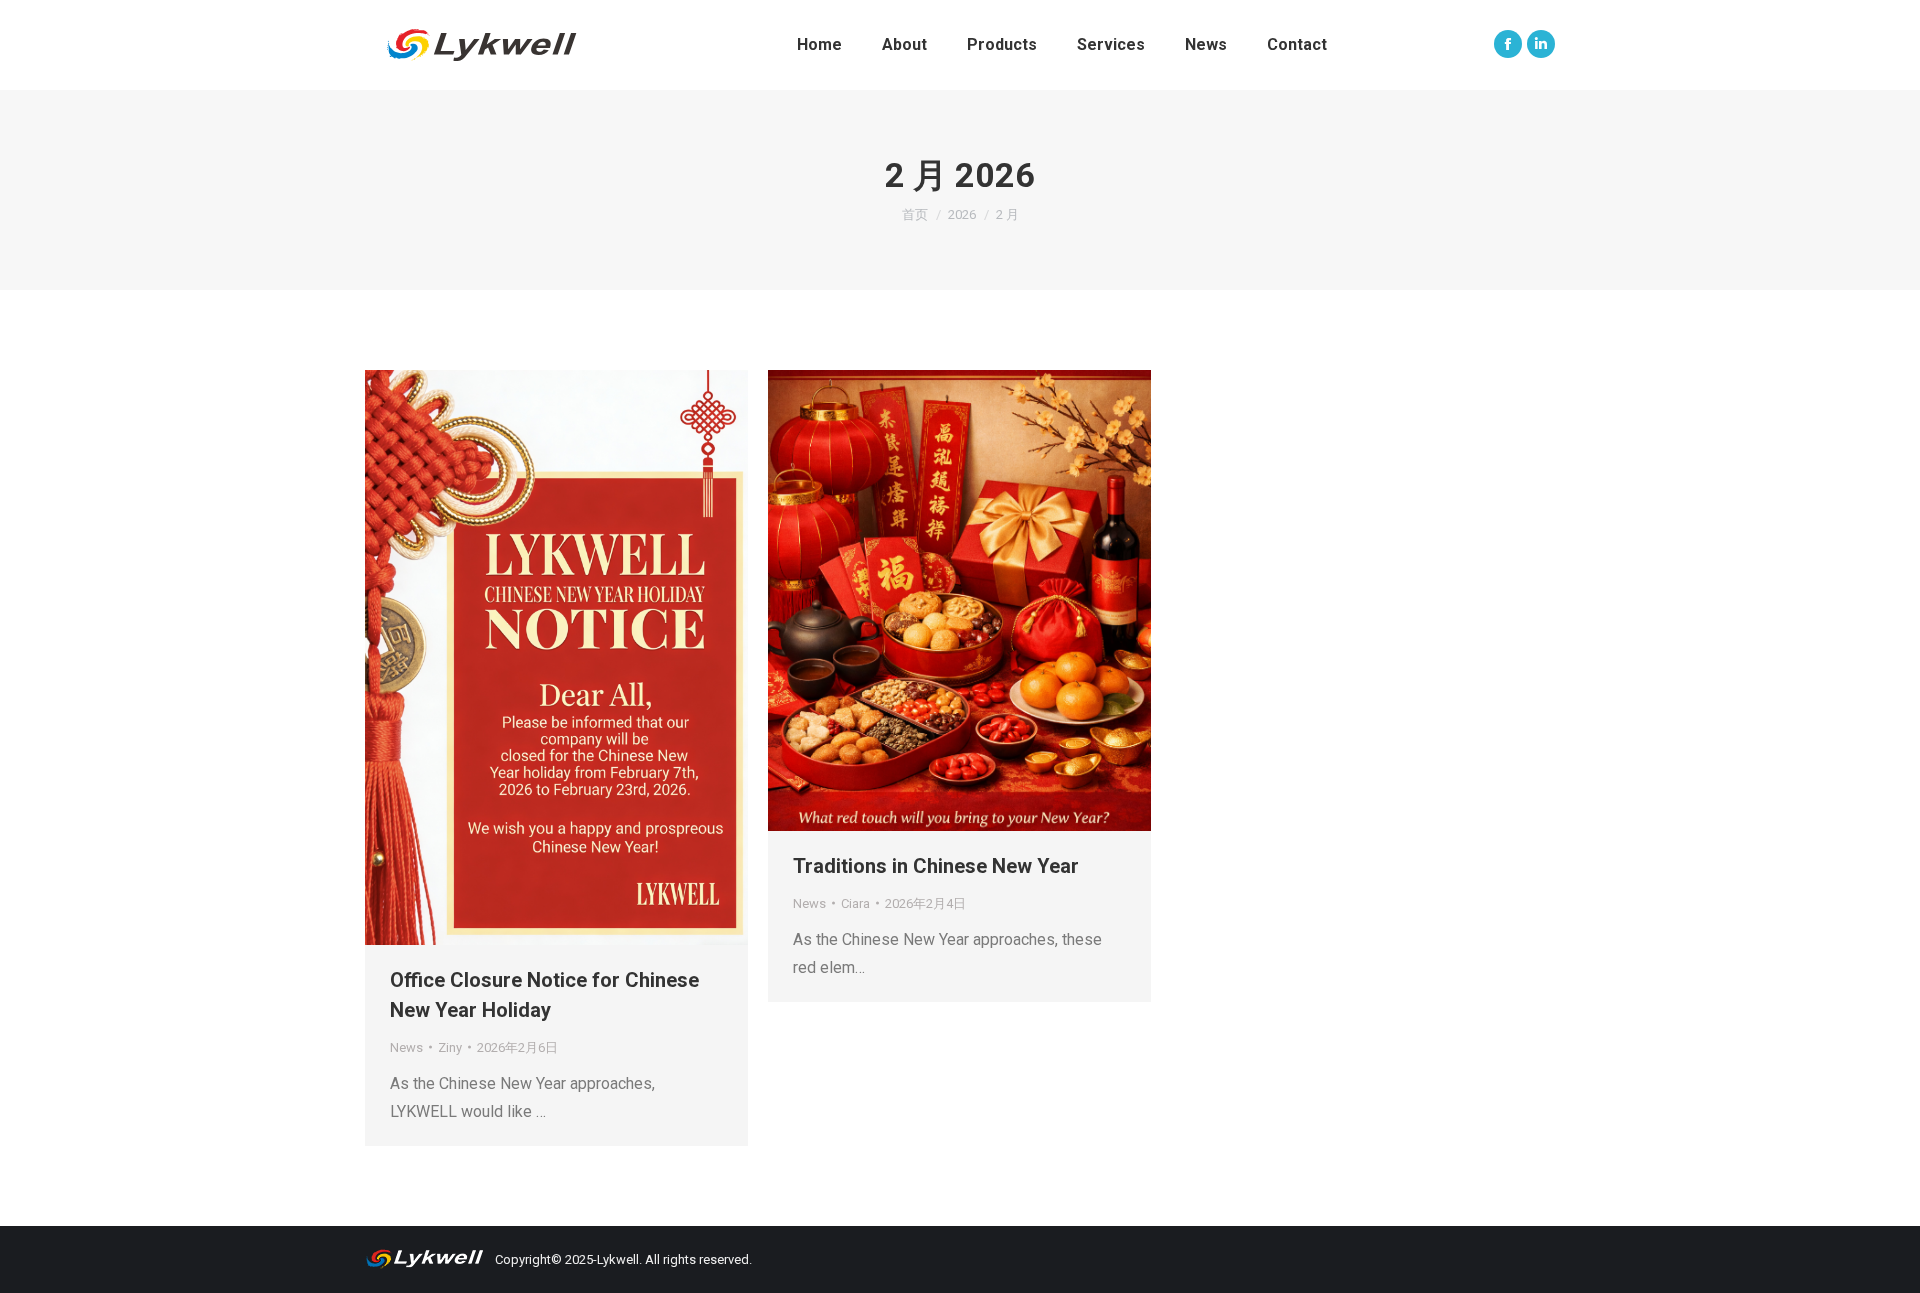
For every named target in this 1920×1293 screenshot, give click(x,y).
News (406, 1047)
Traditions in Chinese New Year (936, 866)
